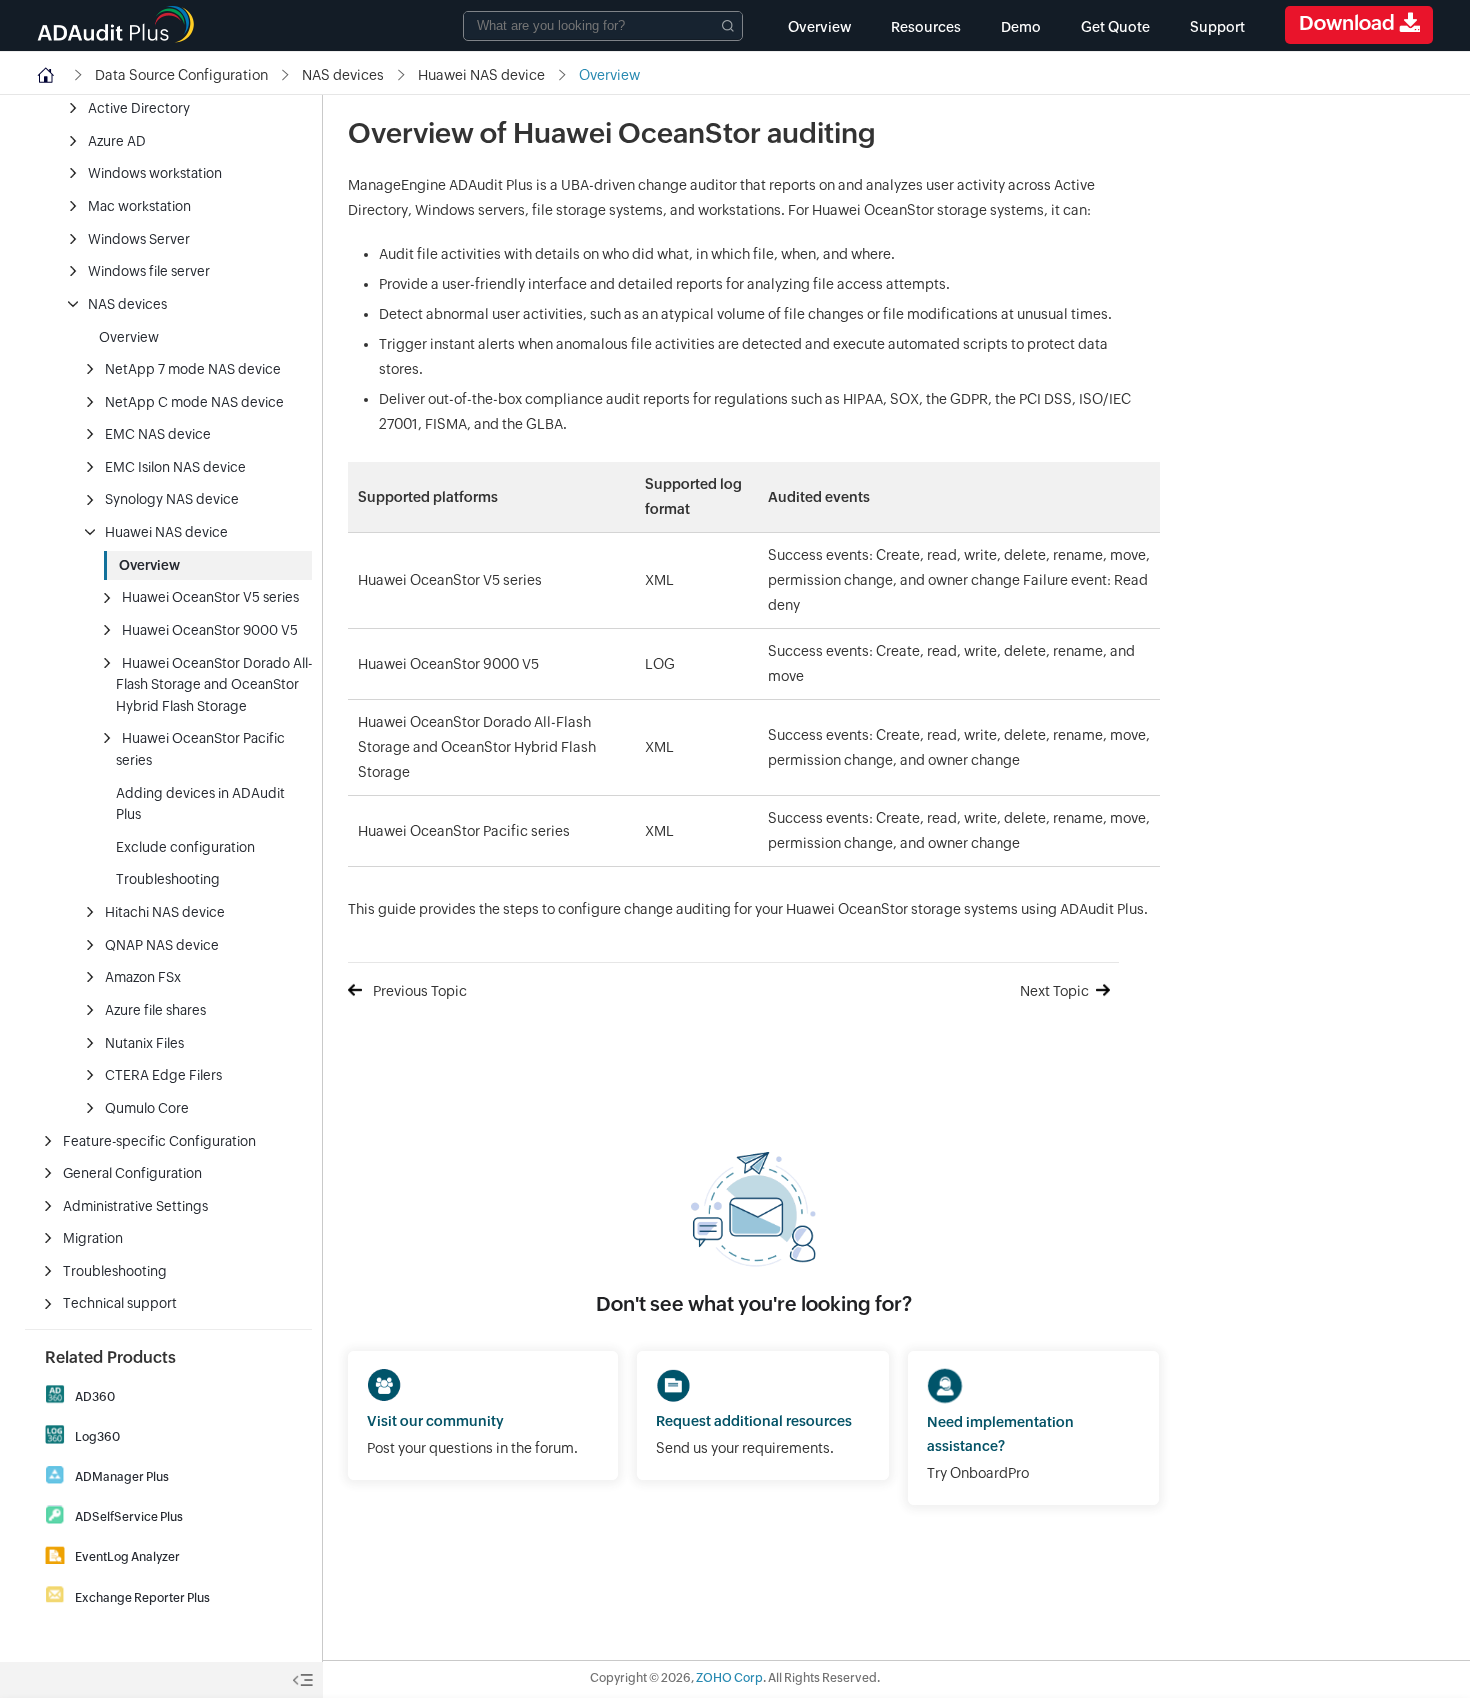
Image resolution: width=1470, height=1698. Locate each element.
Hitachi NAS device (165, 912)
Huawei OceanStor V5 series (210, 597)
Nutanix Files (144, 1043)
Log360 (97, 1437)
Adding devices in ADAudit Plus (200, 804)
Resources (926, 27)
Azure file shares (155, 1010)
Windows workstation (155, 173)
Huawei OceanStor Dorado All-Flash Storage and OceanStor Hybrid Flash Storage (214, 684)
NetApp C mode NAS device (194, 402)
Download (1349, 22)
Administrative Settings (135, 1206)
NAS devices (127, 304)
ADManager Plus (122, 1477)
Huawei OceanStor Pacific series (200, 749)
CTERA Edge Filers (163, 1075)
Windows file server (149, 271)
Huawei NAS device (166, 532)
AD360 (95, 1397)
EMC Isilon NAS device (175, 467)
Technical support (120, 1303)
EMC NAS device (158, 434)
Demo (1021, 27)
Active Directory (139, 108)
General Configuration (132, 1173)
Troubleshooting (168, 879)
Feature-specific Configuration (159, 1141)
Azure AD (117, 141)
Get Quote (1115, 27)
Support (1217, 27)
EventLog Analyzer (127, 1557)
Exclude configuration (185, 847)
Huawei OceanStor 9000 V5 (210, 630)
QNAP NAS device (162, 945)
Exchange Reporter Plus (142, 1598)
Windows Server (139, 239)
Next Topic (1054, 991)
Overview (819, 27)
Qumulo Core (147, 1108)
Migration (93, 1238)
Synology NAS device (172, 499)
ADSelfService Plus (129, 1517)
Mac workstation (139, 206)
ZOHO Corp (729, 1678)
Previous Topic (420, 991)
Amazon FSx (143, 977)
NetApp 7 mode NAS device (193, 369)
